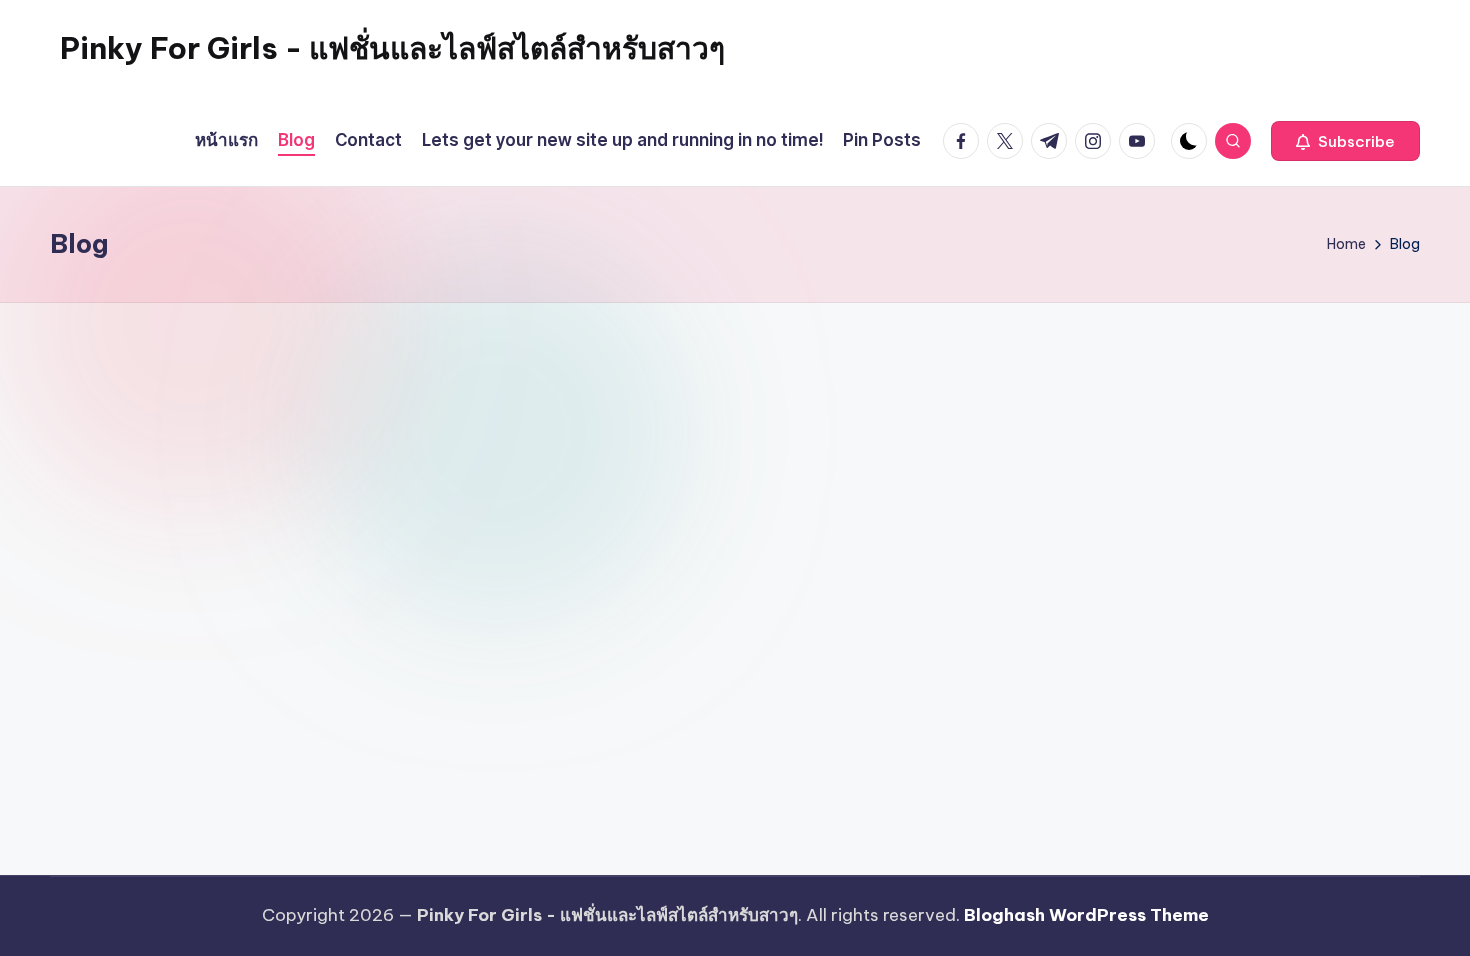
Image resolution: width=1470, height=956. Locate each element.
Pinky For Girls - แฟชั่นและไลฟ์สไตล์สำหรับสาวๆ (392, 48)
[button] (1345, 141)
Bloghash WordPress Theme (1086, 915)
